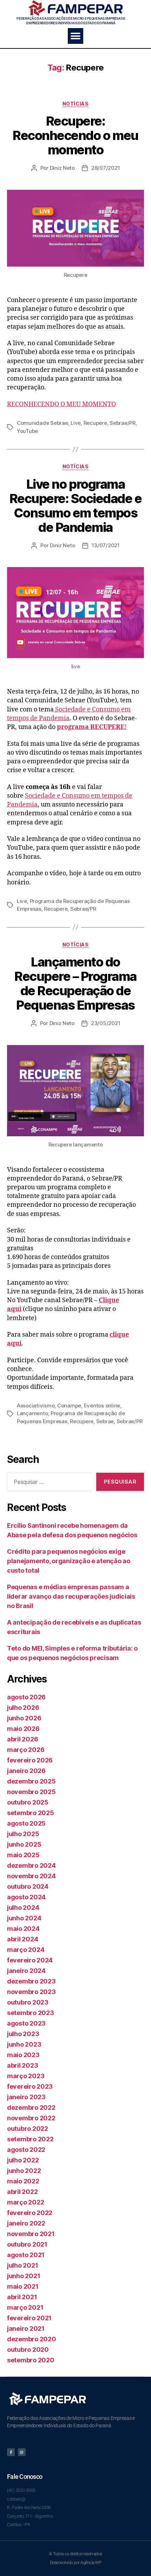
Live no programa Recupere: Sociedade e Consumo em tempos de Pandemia (76, 506)
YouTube (27, 431)
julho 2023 (23, 2034)
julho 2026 (23, 1708)
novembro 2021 (31, 2234)
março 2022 (25, 2202)
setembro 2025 (31, 1813)
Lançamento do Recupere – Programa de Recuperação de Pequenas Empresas (75, 983)
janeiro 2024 (26, 1971)
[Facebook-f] (11, 2452)
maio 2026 (23, 1729)
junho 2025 (24, 1844)
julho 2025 (23, 1834)
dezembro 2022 (31, 2107)
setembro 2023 (31, 2013)
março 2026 (26, 1750)
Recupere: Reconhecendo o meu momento (75, 135)
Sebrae (105, 1421)
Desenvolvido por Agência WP (76, 2563)
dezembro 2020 (32, 2339)
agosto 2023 (26, 2023)
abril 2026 (22, 1739)
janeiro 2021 (26, 2329)
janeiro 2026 (26, 1771)
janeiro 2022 (26, 2223)
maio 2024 (23, 1929)
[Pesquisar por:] (49, 1483)
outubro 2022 (28, 2129)
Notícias (75, 104)
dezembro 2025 (31, 1781)
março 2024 (26, 1950)
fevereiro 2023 (30, 2086)
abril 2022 (22, 2192)
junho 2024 (24, 1918)
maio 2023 (23, 2055)
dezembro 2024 (31, 1865)
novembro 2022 (31, 2118)
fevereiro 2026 (30, 1760)
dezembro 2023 (31, 1981)
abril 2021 (22, 2297)
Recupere (95, 423)
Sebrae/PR (123, 423)
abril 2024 (22, 1939)
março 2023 (26, 2076)
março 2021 (25, 2307)
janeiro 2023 (26, 2097)
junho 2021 (24, 2276)
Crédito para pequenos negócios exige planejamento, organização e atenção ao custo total (69, 1561)
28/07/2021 (106, 168)
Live (76, 423)
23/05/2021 (106, 1023)
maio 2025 (23, 1855)
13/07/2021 (106, 545)
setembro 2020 (31, 2360)
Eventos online (102, 1406)
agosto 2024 (26, 1897)
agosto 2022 (26, 2150)
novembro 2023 (31, 1992)
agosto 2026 (26, 1697)
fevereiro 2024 (30, 1960)
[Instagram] (22, 2452)
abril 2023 (22, 2065)
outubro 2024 (28, 1886)
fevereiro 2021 (29, 2318)
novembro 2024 (31, 1876)
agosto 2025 (26, 1823)
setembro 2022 (30, 2139)
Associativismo (36, 1406)
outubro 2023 (28, 2002)
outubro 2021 (27, 2244)
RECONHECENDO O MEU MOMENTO (61, 404)
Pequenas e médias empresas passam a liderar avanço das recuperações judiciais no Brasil (71, 1596)
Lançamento (32, 1413)
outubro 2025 (28, 1802)
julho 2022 (23, 2160)
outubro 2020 (28, 2350)
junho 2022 (24, 2171)
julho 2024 (23, 1908)
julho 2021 (22, 2265)
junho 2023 (24, 2044)
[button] (76, 36)
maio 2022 (23, 2181)
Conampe (69, 1406)
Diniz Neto (62, 168)
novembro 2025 (31, 1792)
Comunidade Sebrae (42, 423)
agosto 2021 (26, 2255)
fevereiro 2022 (30, 2213)
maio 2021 (23, 2286)
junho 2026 (24, 1718)
